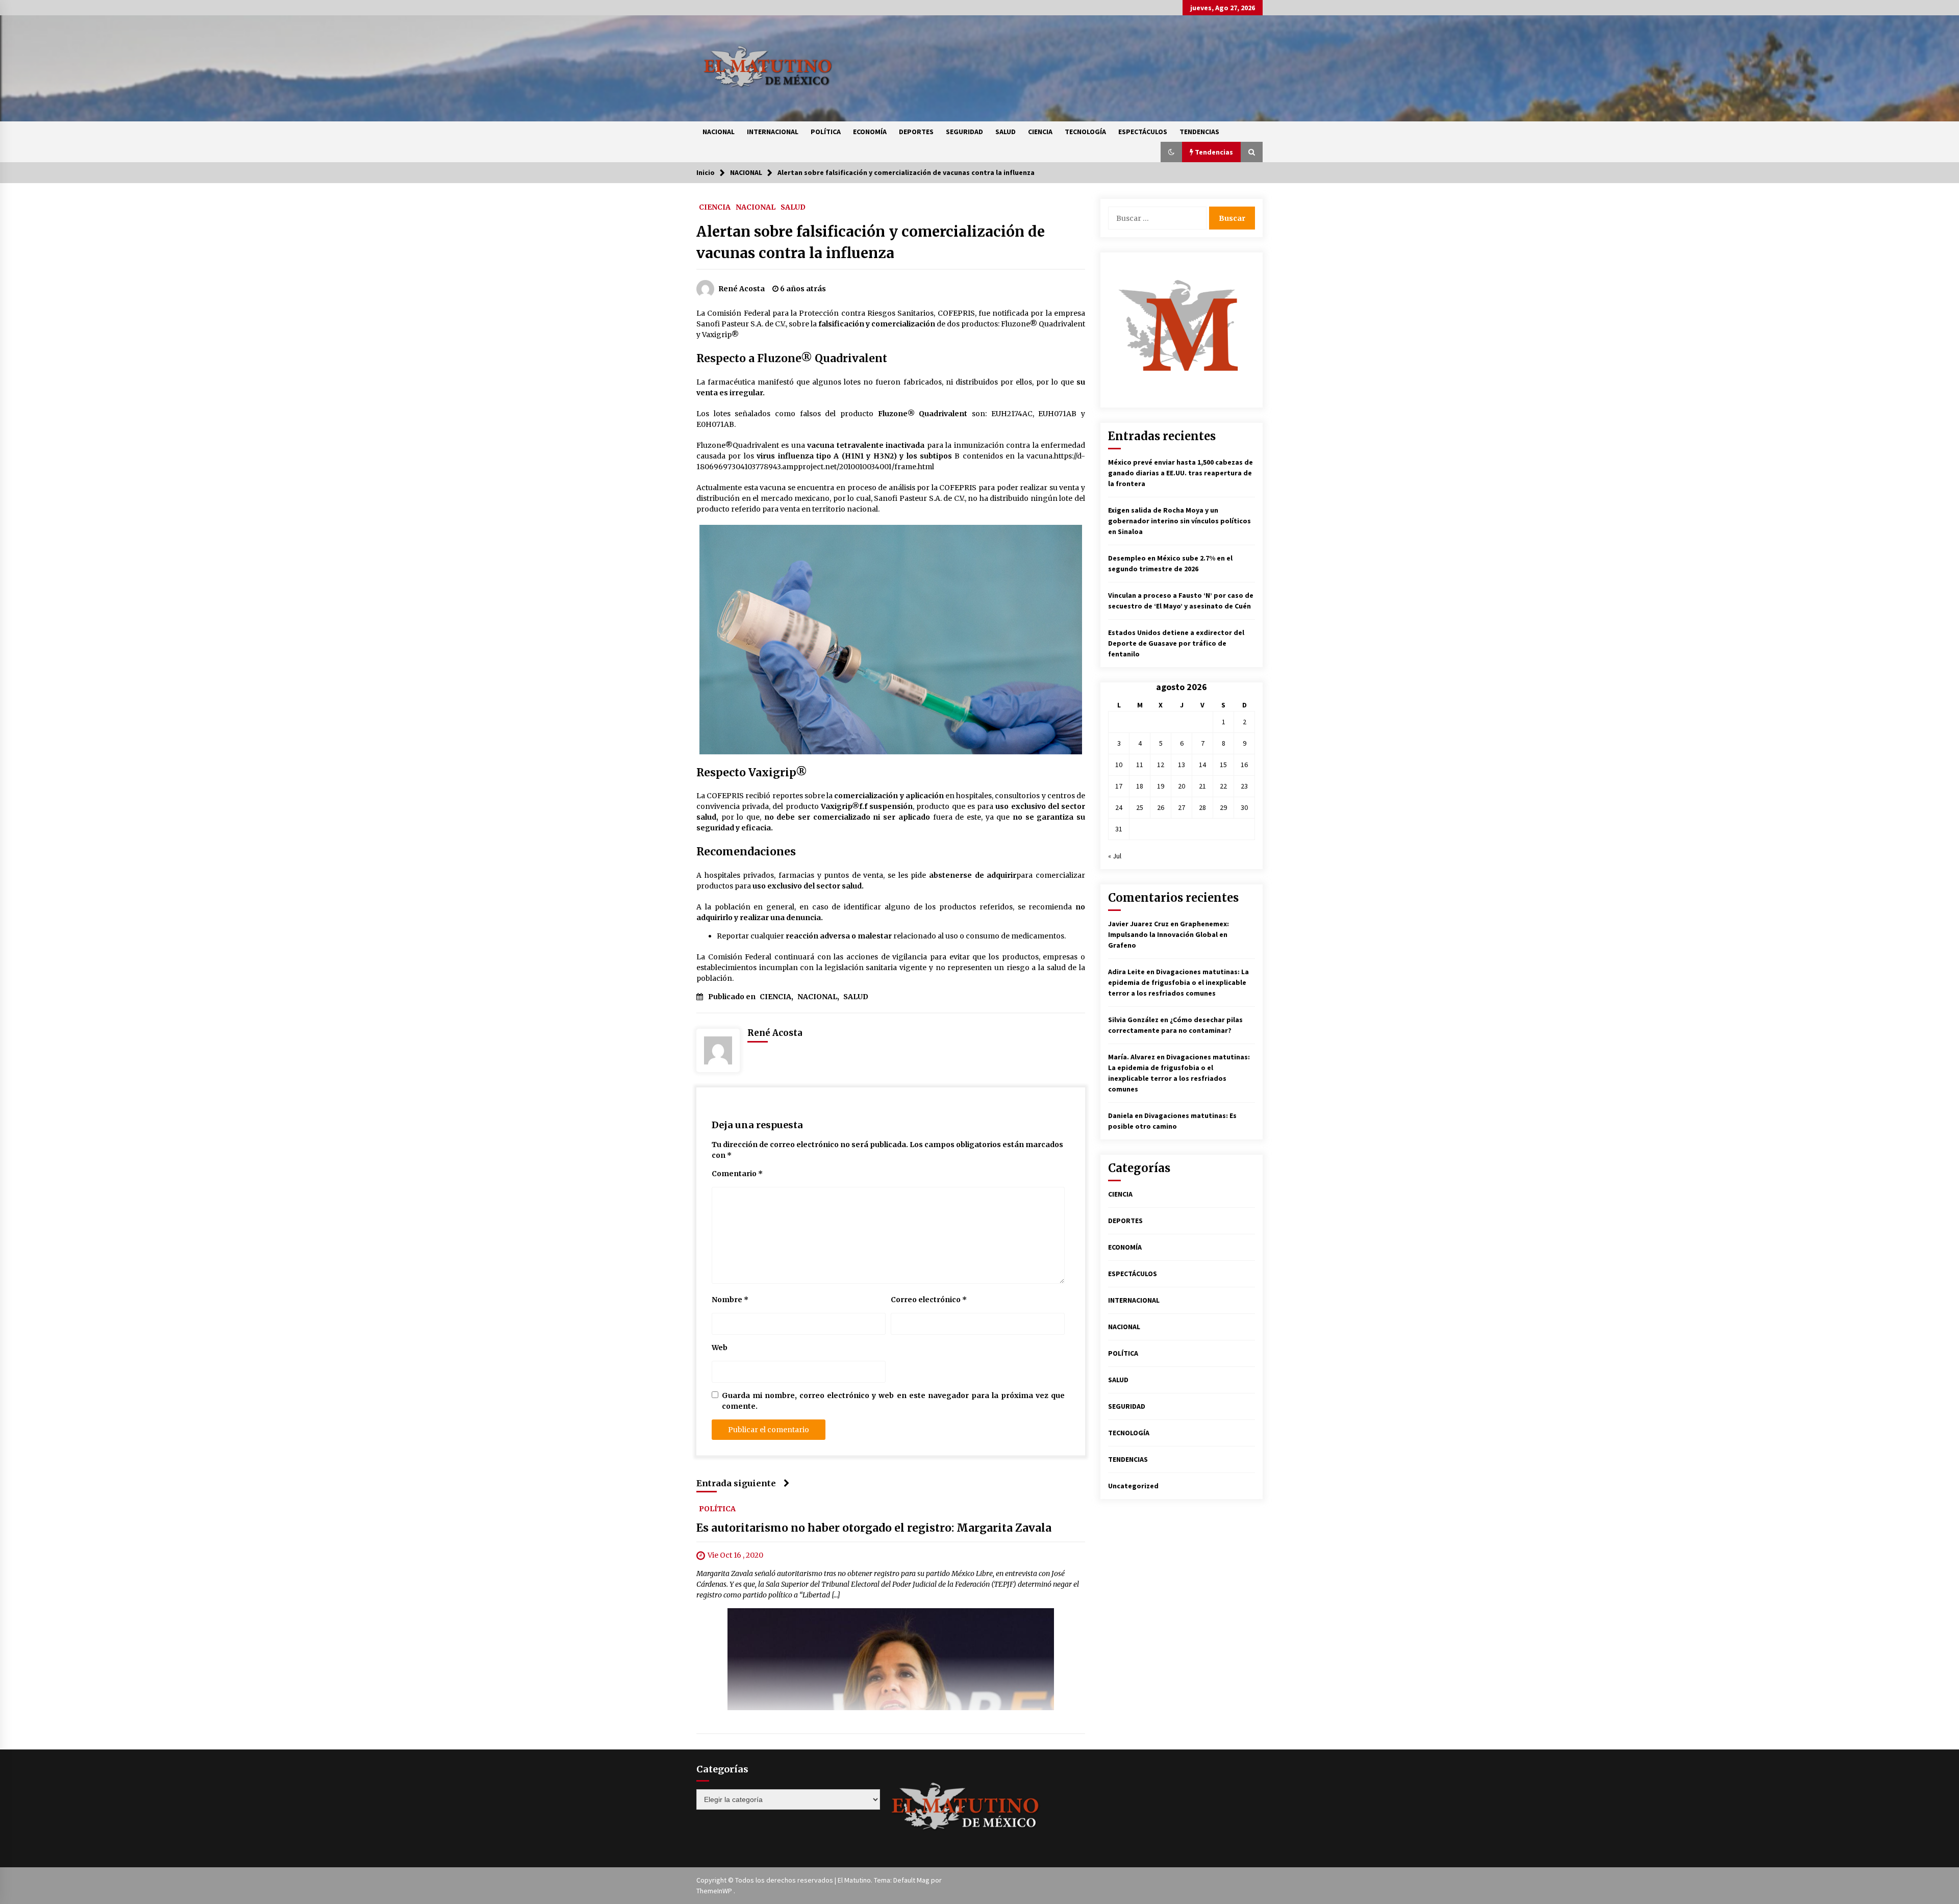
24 (1119, 807)
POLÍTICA (826, 132)
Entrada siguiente (736, 1483)
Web (720, 1348)
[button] (1171, 152)
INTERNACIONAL (773, 132)
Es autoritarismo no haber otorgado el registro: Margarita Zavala (874, 1528)
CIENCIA (1040, 132)
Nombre (730, 1300)
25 (1140, 807)
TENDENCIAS (1199, 132)
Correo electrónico (929, 1300)
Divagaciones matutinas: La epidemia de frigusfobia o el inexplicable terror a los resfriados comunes (1178, 982)
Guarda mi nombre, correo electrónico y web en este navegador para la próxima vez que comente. (893, 1401)
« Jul (1115, 856)
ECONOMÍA (870, 132)
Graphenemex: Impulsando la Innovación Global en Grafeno (1169, 934)
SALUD (1006, 132)
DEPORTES (916, 132)
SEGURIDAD (964, 132)
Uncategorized (1133, 1486)
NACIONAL (719, 132)
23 (1244, 786)
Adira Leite (1126, 972)
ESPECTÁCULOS (1143, 132)
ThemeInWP (715, 1891)
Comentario (737, 1174)
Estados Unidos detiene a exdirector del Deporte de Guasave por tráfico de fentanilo (1176, 643)
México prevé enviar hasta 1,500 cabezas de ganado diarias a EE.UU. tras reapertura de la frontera (1181, 473)
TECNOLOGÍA (1085, 132)
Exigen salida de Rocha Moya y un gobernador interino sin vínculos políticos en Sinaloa (1179, 521)
